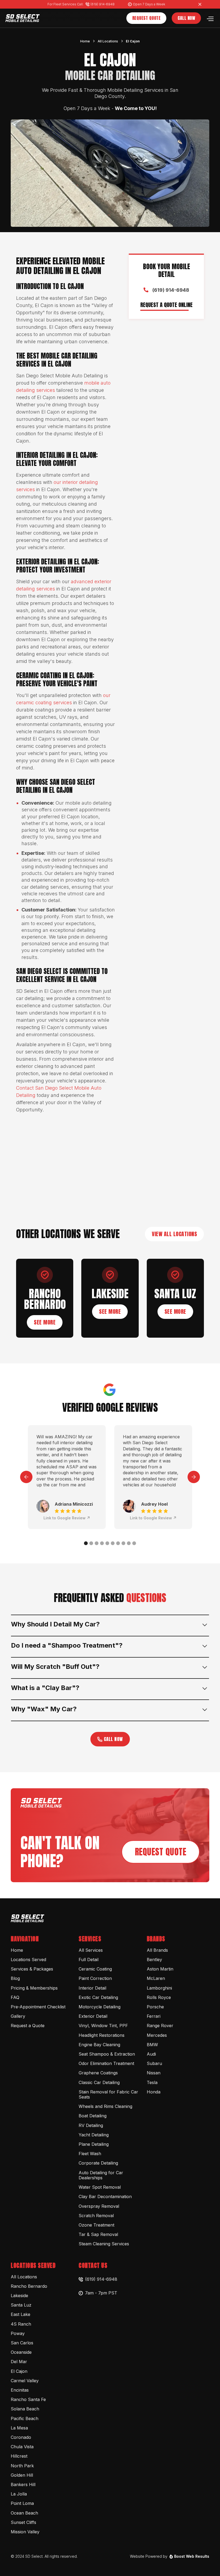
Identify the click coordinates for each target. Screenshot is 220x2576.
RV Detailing (91, 2125)
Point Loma (22, 2503)
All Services (91, 1950)
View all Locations (174, 1234)
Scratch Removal (96, 2216)
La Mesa (19, 2428)
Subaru (154, 2063)
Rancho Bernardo (29, 2286)
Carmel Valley (25, 2381)
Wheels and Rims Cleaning (105, 2106)
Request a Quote (28, 2026)
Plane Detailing (94, 2144)
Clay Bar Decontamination (105, 2196)
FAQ (15, 1997)
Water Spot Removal (100, 2187)
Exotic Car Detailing (98, 1997)
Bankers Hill (23, 2484)
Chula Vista (22, 2447)
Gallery (18, 2016)
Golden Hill (22, 2475)
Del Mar (19, 2362)
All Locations (108, 41)
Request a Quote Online (166, 305)
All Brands (157, 1950)
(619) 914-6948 (102, 4)
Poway (18, 2333)
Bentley (154, 1960)
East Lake (21, 2314)
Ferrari (154, 2016)
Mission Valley (25, 2532)
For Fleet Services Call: (65, 4)
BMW (152, 2045)
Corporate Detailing (98, 2163)
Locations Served (28, 1960)
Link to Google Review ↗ (67, 1518)
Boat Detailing (93, 2116)
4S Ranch (21, 2324)
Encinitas (20, 2390)
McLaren (156, 1978)
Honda (154, 2092)
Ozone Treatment (96, 2225)
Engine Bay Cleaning (99, 2045)
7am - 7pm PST (101, 2293)
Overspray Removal (99, 2206)
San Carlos (22, 2343)
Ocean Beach (24, 2513)
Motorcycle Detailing (100, 2007)
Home (85, 41)
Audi (151, 2054)
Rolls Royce (159, 1997)
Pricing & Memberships (34, 1988)
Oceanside (21, 2352)
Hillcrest (19, 2456)
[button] (210, 18)
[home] (23, 18)
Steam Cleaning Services (104, 2244)
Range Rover (160, 2026)
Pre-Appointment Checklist (38, 2007)
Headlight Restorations (102, 2035)
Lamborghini (159, 1988)
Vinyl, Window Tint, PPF (103, 2026)
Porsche (155, 2007)
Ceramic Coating (95, 1969)
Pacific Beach (25, 2418)
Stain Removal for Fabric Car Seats (108, 2094)
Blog (15, 1978)
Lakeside (19, 2296)
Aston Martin (160, 1969)
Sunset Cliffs (23, 2522)
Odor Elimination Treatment (106, 2063)
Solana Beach (25, 2409)
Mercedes (157, 2035)
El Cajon (133, 41)
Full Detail (89, 1960)
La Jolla (19, 2494)
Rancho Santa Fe (28, 2399)
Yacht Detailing (94, 2135)
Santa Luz (21, 2305)
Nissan (154, 2073)
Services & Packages (32, 1969)
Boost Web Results (192, 2556)
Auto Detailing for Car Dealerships (101, 2175)
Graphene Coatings (98, 2073)
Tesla (152, 2082)
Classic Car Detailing (99, 2082)
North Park (22, 2466)
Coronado (21, 2437)
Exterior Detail (93, 2016)
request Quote (161, 1852)
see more (45, 1322)
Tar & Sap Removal (98, 2234)
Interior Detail (92, 1988)
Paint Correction (95, 1978)
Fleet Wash (90, 2154)
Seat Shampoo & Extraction (107, 2054)
